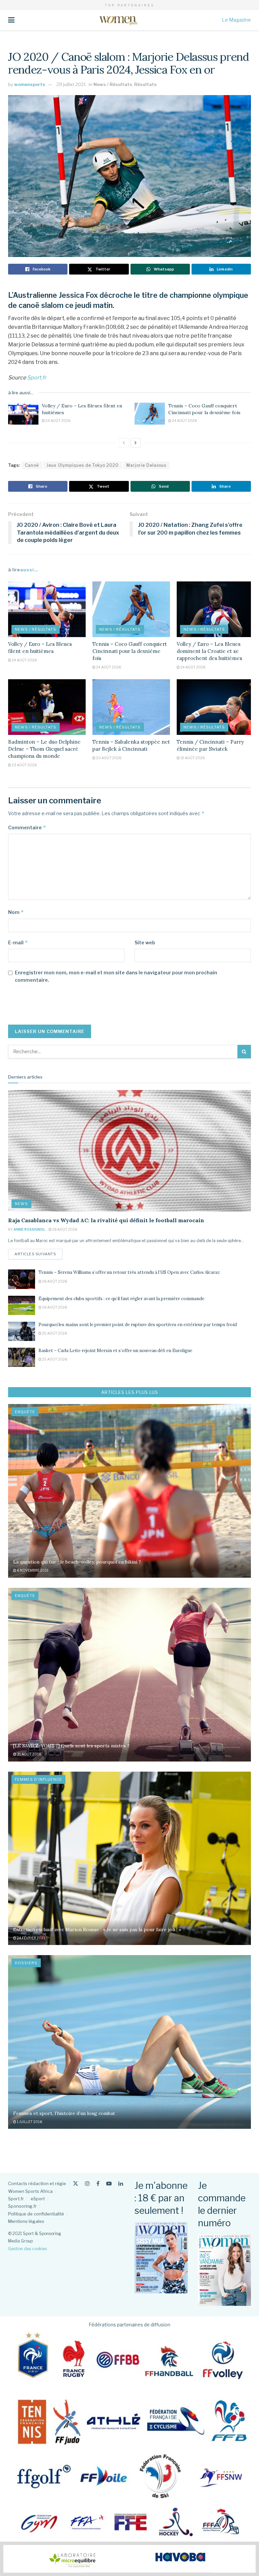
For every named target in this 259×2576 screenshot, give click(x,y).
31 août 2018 (29, 1754)
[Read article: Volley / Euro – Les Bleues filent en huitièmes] (23, 413)
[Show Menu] (11, 20)
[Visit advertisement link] (129, 2559)
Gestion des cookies (27, 2249)
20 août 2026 (108, 758)
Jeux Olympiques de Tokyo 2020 (83, 465)
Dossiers (26, 1963)
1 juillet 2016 (29, 2122)
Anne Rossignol (29, 1229)
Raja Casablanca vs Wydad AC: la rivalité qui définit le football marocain (106, 1220)
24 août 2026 (58, 421)
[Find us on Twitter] (76, 2184)
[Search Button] (244, 1052)
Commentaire (27, 827)
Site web (145, 942)
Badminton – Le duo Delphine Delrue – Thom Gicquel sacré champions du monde (44, 749)
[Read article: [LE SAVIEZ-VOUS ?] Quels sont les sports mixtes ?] (129, 1675)
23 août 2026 (24, 765)
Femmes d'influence (38, 1779)
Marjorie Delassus (146, 465)
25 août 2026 (54, 1333)
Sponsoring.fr (22, 2206)
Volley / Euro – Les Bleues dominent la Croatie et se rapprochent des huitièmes (209, 651)
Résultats (146, 84)
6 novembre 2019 (32, 1570)
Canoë (32, 465)
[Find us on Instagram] (87, 2184)
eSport (38, 2199)
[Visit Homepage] (118, 20)
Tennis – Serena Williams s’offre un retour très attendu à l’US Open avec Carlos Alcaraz (129, 1272)
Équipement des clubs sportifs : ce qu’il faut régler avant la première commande (121, 1299)
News (21, 1204)
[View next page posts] (136, 443)
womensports (30, 84)
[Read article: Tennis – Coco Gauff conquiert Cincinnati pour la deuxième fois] (150, 413)
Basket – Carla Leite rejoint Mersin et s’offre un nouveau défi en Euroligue (115, 1351)
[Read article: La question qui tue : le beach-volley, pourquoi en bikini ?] (129, 1491)
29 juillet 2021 (71, 84)
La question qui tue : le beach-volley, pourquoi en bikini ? (77, 1562)
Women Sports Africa (30, 2191)
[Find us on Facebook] (98, 2184)
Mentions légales (26, 2221)
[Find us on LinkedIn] (121, 2184)
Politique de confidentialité (36, 2214)
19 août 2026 (192, 758)
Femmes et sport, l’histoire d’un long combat (64, 2113)
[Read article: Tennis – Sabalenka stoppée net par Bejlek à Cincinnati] (131, 707)
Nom (16, 912)
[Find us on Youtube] (109, 2184)
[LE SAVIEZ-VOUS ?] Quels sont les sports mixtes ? (71, 1746)
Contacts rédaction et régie (37, 2183)
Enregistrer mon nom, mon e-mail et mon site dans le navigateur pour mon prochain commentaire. (116, 976)
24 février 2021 (31, 1938)
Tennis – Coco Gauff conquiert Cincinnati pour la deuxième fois (204, 409)
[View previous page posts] (124, 443)
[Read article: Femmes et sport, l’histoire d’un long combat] (129, 2042)
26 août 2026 (64, 1229)
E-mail (18, 942)
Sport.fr (37, 378)
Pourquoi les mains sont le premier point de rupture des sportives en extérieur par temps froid (138, 1325)
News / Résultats (113, 84)
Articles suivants (38, 1254)
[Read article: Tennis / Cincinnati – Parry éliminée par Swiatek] (215, 707)
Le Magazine (236, 20)
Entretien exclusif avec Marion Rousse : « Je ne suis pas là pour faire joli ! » (97, 1929)
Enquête (25, 1412)
